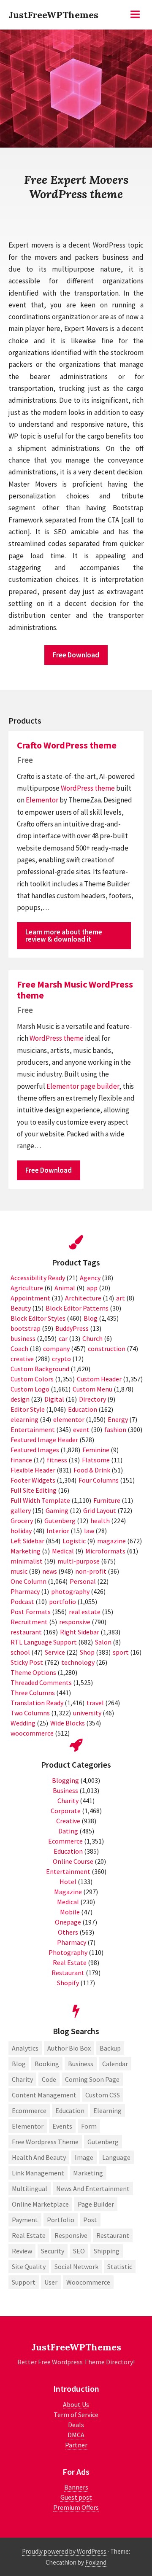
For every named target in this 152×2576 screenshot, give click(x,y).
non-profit (91, 1571)
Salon (103, 1642)
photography (70, 1591)
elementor (69, 1419)
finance (21, 1460)
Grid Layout (100, 1510)
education (70, 2110)
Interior (58, 1531)
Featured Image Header (44, 1440)
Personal (83, 1581)
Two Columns (30, 1713)
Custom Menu (92, 1389)
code (49, 2079)
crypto (61, 1359)
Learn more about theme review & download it (64, 935)
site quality (29, 2266)
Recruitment (29, 1622)
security (53, 2251)
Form (89, 2126)
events (62, 2126)
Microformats (105, 1551)
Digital (54, 1399)
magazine (111, 1541)
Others (68, 1932)
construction (107, 1349)
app (92, 1288)
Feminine (96, 1450)
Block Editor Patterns (77, 1308)
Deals (76, 2425)
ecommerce (29, 2110)
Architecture (83, 1298)
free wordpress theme (45, 2142)
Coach (19, 1349)
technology (78, 1662)
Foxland (96, 2562)
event (81, 1429)
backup (110, 2048)
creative (22, 1359)
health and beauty (39, 2157)
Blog (91, 1318)
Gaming (57, 1510)
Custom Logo (30, 1389)
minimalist (27, 1561)
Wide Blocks (68, 1723)
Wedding (23, 1723)
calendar (115, 2064)
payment (25, 2220)
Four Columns (99, 1480)
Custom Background (40, 1369)
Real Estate (70, 1962)
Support (24, 2282)
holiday (21, 1531)
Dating (68, 1831)
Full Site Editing (34, 1490)
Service (55, 1652)
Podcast (22, 1602)
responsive (75, 1622)
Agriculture (27, 1288)
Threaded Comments (41, 1682)
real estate (85, 1612)
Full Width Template (40, 1500)
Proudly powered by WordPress (64, 2551)
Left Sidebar (27, 1541)
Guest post (76, 2497)
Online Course (73, 1861)
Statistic (120, 2266)
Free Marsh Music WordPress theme (75, 990)
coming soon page (92, 2079)
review (22, 2251)
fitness (57, 1460)
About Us (76, 2404)
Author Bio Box (69, 2048)
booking (47, 2064)
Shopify (68, 1983)
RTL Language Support (44, 1642)
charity (22, 2079)
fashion (115, 1429)
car (63, 1338)
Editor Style (28, 1409)
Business (65, 1790)
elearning (24, 1419)
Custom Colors (32, 1379)
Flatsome (96, 1460)
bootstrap (26, 1328)
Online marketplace (40, 2204)
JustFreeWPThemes (53, 15)
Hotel (68, 1882)
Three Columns (33, 1693)
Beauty (21, 1308)
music (19, 1571)
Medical (63, 1551)
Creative (68, 1821)
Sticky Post (27, 1662)
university (87, 1713)
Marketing (26, 1551)
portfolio (62, 1602)
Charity (68, 1801)
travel (95, 1703)
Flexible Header (33, 1470)
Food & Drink (92, 1470)
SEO (79, 2251)
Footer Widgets (33, 1480)
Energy (118, 1419)
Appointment (30, 1298)
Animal (65, 1288)
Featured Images (35, 1450)
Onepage (68, 1922)
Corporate (66, 1811)
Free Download (76, 655)
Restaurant (68, 1973)
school (20, 1652)
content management (44, 2095)
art (121, 1298)
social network (76, 2266)
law (89, 1531)
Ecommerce (65, 1841)
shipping (107, 2251)
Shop (87, 1652)
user (51, 2282)
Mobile (70, 1912)
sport (121, 1652)
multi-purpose (79, 1561)
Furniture (107, 1500)
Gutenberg (60, 1521)
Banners (76, 2487)
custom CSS (103, 2095)
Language (116, 2157)
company (56, 1349)
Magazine (68, 1892)
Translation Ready (37, 1703)
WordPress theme (88, 788)
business (23, 1338)
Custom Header (99, 1379)
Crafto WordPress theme (67, 745)
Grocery (22, 1521)
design (20, 1399)
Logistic (74, 1541)
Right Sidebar (80, 1632)
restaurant (26, 1632)
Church (92, 1338)
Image (84, 2157)
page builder (100, 1086)
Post (90, 2220)
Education (83, 1409)
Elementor (42, 800)
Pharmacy (25, 1591)
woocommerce (32, 1733)
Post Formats (31, 1612)
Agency (90, 1278)
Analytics (25, 2048)
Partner (76, 2445)
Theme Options (33, 1672)
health (100, 1521)
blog (19, 2064)
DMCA (76, 2435)
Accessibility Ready (38, 1278)
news (50, 1571)
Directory (92, 1399)
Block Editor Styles (38, 1318)
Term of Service (76, 2414)
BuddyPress (72, 1328)
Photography (68, 1952)
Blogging (65, 1780)
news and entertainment (93, 2188)
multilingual (30, 2188)
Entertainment (33, 1429)
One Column (28, 1581)
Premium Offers (76, 2507)
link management (38, 2173)
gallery (21, 1510)
